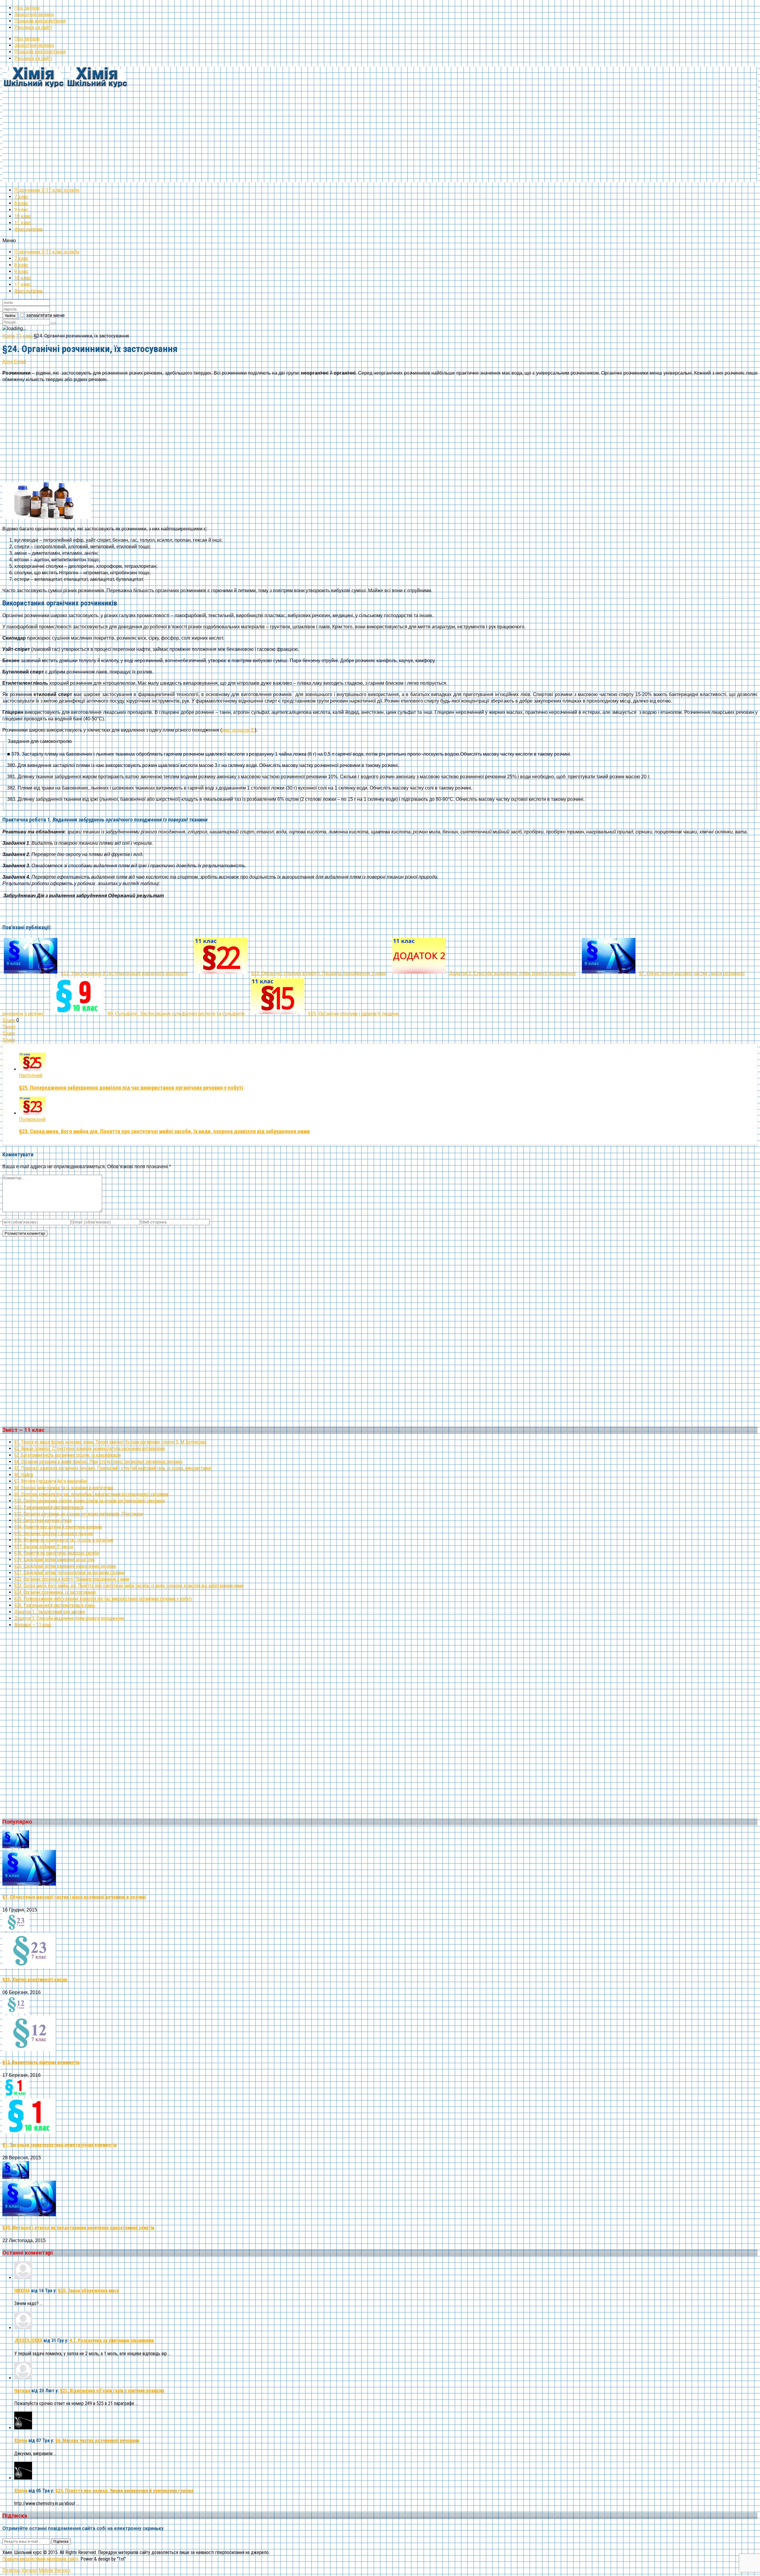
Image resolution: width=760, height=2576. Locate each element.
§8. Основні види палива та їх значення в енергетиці (64, 1488)
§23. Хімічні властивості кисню (35, 1980)
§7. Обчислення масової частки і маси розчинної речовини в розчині (74, 1897)
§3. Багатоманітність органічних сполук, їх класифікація (67, 1455)
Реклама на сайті (33, 27)
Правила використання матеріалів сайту (40, 2559)
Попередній (32, 1119)
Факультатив (28, 229)
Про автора (27, 8)
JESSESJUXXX (28, 2340)
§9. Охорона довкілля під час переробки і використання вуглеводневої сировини (91, 1494)
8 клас (21, 203)
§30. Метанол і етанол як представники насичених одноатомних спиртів (78, 2228)
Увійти (10, 316)
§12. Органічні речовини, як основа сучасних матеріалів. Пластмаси (79, 1514)
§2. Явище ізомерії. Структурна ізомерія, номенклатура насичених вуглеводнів (90, 1449)
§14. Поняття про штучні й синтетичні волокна (58, 1527)
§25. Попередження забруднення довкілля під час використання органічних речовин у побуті (131, 1088)
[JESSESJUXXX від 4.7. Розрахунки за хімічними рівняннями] (23, 2328)
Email (20, 362)
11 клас (23, 223)
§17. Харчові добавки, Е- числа (44, 1547)
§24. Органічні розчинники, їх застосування (55, 1592)
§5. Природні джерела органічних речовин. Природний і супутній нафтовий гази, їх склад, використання (113, 1468)
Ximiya (21, 2441)
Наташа (22, 2391)
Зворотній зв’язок (34, 14)
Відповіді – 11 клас (33, 1625)
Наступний (31, 1075)
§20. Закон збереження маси (88, 2291)
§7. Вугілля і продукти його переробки (51, 1481)
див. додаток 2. (238, 730)
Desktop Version (20, 2570)
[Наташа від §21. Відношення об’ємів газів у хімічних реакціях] (23, 2378)
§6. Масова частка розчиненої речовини (97, 2441)
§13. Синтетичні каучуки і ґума (43, 1520)
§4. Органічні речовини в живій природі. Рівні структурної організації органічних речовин (98, 1462)
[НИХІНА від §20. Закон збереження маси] (23, 2278)
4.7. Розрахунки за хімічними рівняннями (112, 2340)
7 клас (21, 197)
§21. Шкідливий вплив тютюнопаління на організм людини (69, 1573)
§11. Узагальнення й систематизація (49, 1507)
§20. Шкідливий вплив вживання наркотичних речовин (65, 1566)
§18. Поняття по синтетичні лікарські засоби (57, 1553)
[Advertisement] (180, 141)
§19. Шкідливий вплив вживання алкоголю (54, 1560)
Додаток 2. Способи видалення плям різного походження (69, 1618)
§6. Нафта (24, 1475)
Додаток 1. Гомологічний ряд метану (50, 1612)
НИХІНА (22, 2291)
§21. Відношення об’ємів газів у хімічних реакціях (112, 2391)
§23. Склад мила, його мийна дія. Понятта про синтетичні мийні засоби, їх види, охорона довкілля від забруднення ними (164, 1131)
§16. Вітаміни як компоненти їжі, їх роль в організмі (64, 1540)
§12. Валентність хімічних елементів (41, 2062)
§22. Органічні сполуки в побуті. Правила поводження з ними (72, 1579)
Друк (8, 362)
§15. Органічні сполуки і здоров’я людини (54, 1533)
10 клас (23, 216)
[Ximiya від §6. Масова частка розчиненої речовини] (23, 2428)
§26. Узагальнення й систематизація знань (55, 1605)
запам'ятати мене (45, 315)
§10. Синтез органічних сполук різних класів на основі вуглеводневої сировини (89, 1501)
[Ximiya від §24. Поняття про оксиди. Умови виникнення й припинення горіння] (23, 2478)
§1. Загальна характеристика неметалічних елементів (60, 2145)
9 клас (21, 210)
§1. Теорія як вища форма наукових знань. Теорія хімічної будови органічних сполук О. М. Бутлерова (110, 1442)
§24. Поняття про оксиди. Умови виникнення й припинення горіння (124, 2491)
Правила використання (40, 21)
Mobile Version (54, 2570)
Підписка (61, 2541)
